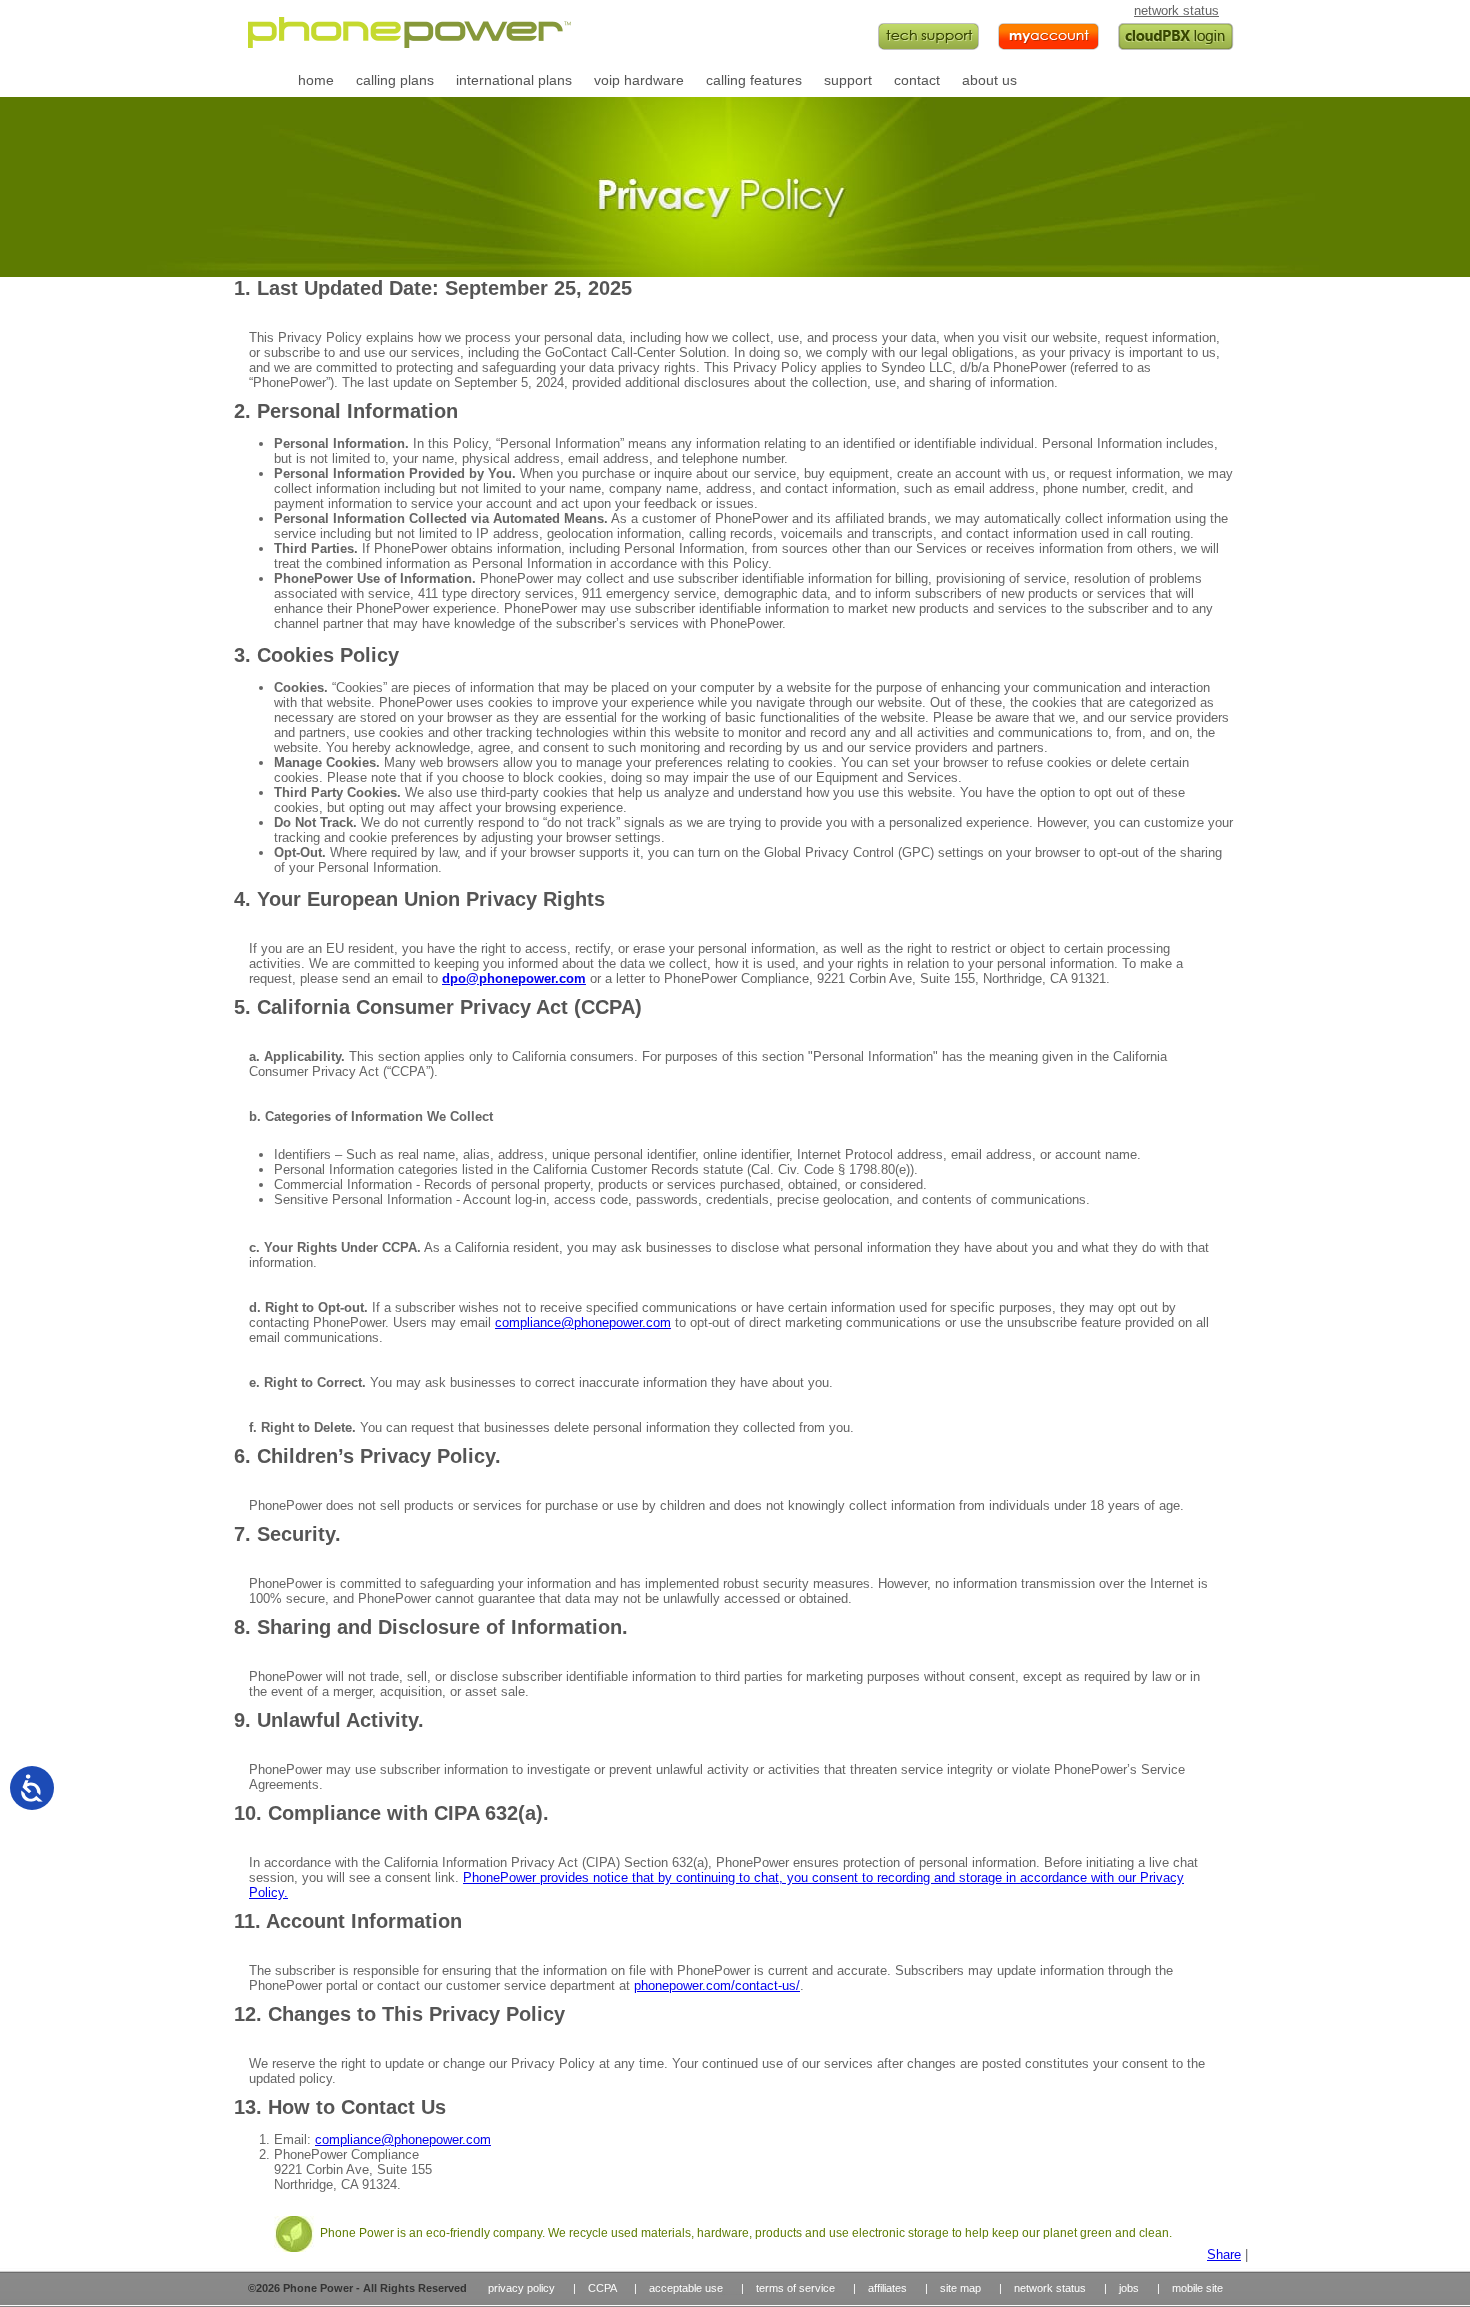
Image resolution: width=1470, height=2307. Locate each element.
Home (315, 80)
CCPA (602, 2288)
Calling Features (753, 80)
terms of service (795, 2288)
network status (1176, 10)
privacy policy (521, 2288)
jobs (1129, 2288)
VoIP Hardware (638, 80)
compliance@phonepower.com (583, 1322)
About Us (988, 80)
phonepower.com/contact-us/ (717, 1985)
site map (960, 2288)
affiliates (887, 2288)
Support (847, 80)
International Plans (513, 80)
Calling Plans (394, 80)
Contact (916, 80)
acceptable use (686, 2288)
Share (1224, 2254)
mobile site (1197, 2288)
